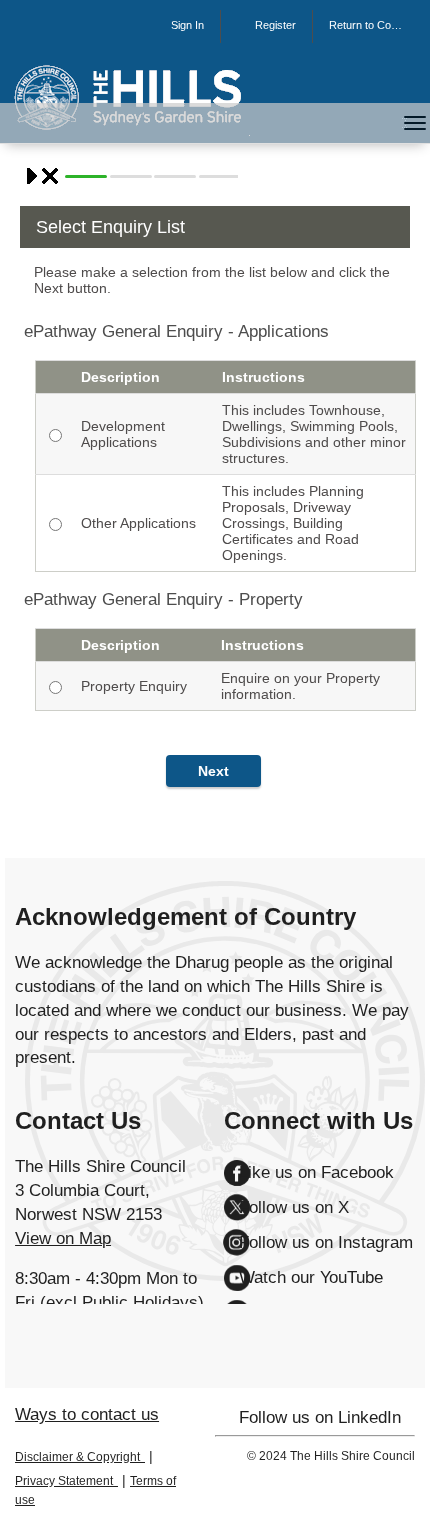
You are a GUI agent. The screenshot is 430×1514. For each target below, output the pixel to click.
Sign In (187, 25)
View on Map (63, 1238)
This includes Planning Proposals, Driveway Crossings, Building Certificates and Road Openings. (293, 523)
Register (275, 25)
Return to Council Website (370, 25)
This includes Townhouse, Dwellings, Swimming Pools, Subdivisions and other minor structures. (314, 434)
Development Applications (123, 434)
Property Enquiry (134, 686)
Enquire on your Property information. (300, 686)
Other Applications (138, 523)
